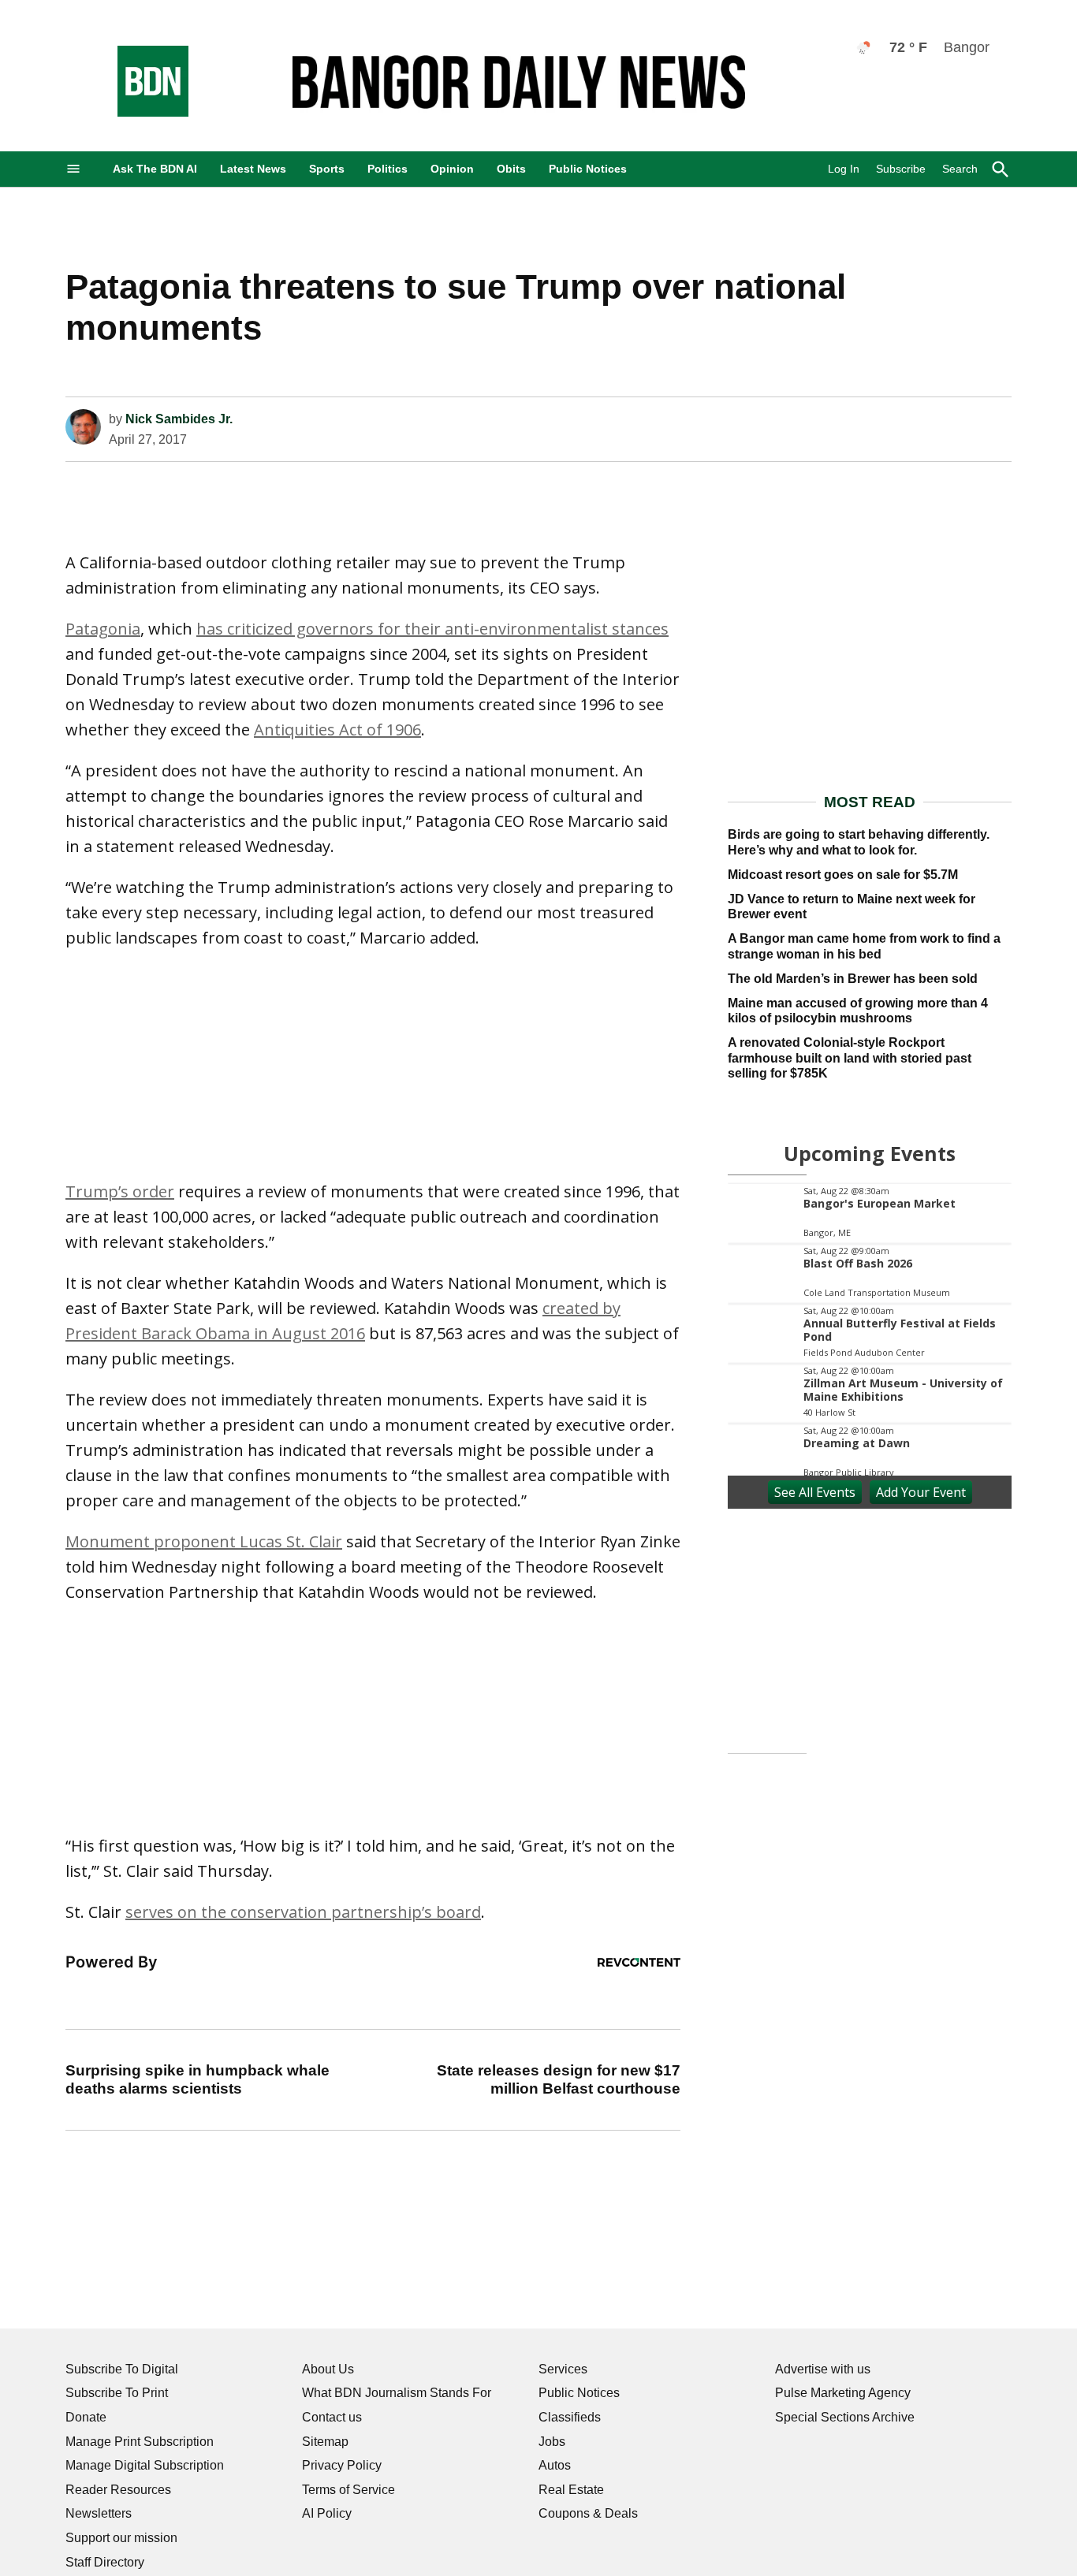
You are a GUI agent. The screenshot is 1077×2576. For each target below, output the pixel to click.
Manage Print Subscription (140, 2442)
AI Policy (327, 2513)
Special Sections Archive (845, 2417)
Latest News (253, 169)
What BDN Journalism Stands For (397, 2393)
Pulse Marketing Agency (843, 2393)
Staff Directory (105, 2562)
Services (563, 2369)
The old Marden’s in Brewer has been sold (853, 979)
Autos (555, 2465)
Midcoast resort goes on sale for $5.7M (843, 875)
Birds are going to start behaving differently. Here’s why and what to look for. (859, 842)
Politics (388, 169)
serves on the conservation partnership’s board (303, 1912)
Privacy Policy (342, 2465)
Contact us (332, 2417)
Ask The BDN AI (155, 169)
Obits (511, 169)
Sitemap (325, 2442)
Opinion (452, 169)
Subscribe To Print (117, 2393)
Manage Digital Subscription (145, 2465)
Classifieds (570, 2417)
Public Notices (588, 169)
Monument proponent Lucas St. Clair (204, 1541)
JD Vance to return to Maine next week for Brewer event (852, 906)
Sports (327, 169)
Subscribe (901, 169)
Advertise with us (823, 2369)
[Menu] (73, 169)
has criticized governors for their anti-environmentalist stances (432, 629)
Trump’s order (120, 1191)
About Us (328, 2369)
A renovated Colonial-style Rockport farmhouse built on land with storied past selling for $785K (850, 1057)
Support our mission (121, 2538)
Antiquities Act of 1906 (337, 730)
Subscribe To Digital (122, 2369)
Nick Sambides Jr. (179, 419)
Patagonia (103, 629)
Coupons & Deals (588, 2513)
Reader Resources (118, 2490)
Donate (86, 2417)
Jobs (552, 2442)
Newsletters (99, 2513)
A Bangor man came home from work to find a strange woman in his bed (864, 946)
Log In (844, 169)
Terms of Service (348, 2490)
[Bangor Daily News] (137, 112)
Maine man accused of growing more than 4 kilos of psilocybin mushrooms (858, 1011)
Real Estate (571, 2490)
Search (960, 169)
